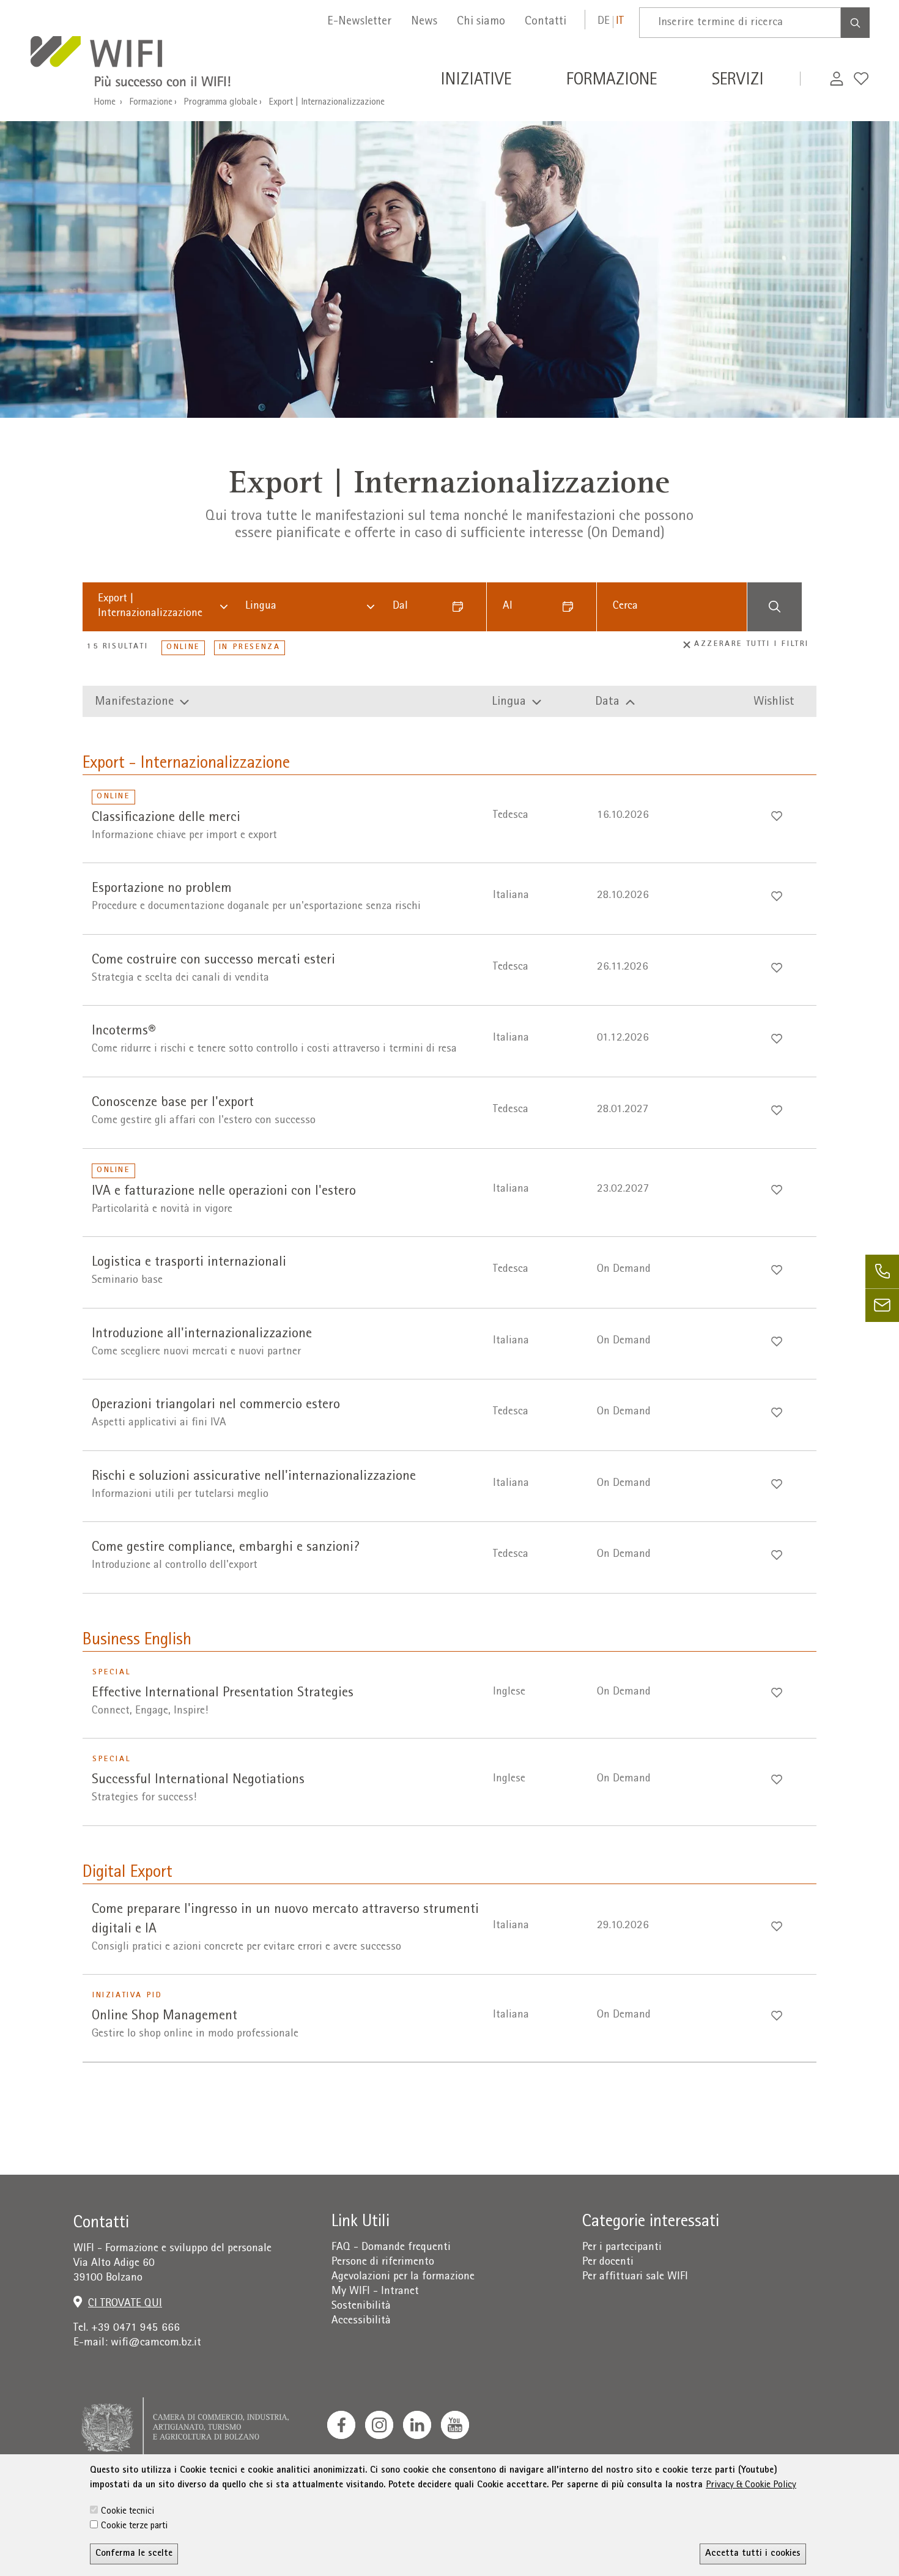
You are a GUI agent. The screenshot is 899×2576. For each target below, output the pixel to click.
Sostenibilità (361, 2307)
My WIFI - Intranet (375, 2292)
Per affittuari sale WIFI (635, 2277)
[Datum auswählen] (462, 607)
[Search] (855, 23)
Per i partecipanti (622, 2248)
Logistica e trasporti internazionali (189, 1263)
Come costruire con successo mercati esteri (213, 961)
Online (183, 648)
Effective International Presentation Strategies (223, 1694)
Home (105, 103)
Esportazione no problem (162, 889)
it (620, 22)
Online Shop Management (165, 2017)
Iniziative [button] (476, 81)
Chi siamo (481, 22)
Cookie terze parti (134, 2526)
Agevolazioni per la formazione (403, 2277)
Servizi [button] (738, 81)
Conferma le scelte (134, 2554)
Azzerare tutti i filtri (752, 644)
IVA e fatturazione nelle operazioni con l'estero (224, 1192)
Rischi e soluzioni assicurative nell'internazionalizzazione (254, 1477)
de (604, 22)
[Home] (145, 64)
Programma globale (220, 103)
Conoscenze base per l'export (173, 1103)
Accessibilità (361, 2321)
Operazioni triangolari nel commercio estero (216, 1405)
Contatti (546, 22)
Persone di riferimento (383, 2262)
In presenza (250, 648)
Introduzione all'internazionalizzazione (202, 1334)
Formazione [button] (612, 81)
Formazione (151, 103)
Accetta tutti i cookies (753, 2554)
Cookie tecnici (128, 2512)
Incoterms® (124, 1032)
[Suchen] (774, 607)
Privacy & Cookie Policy (751, 2485)
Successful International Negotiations (198, 1780)
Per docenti (608, 2262)
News (424, 22)
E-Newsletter (359, 22)
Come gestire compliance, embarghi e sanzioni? (226, 1548)
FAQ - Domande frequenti (391, 2248)
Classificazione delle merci (166, 818)
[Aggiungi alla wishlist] (777, 816)
